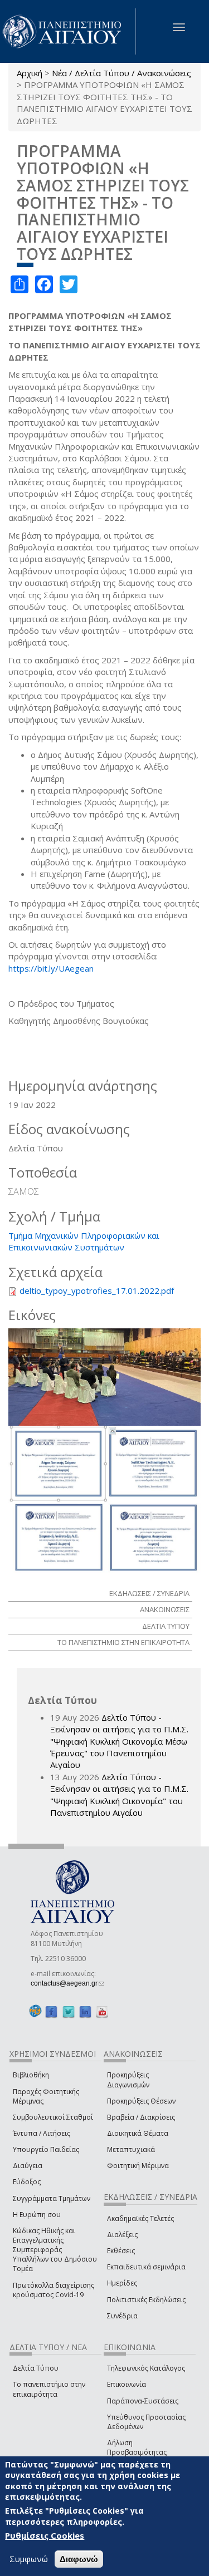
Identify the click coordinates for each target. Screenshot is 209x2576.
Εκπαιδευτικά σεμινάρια (146, 2267)
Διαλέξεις (122, 2235)
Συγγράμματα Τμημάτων (52, 2198)
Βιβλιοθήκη (31, 2075)
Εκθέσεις (121, 2251)
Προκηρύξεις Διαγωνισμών (128, 2080)
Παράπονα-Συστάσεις (143, 2401)
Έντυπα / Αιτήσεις (42, 2133)
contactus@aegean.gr (67, 1983)
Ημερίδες (122, 2283)
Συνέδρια (122, 2316)
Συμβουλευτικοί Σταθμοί (53, 2117)
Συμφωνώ (29, 2559)
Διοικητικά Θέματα (138, 2133)
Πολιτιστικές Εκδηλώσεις (146, 2300)
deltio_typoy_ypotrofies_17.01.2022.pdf (97, 1291)
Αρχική (30, 73)
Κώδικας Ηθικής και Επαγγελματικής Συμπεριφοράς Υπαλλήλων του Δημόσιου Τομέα (55, 2250)
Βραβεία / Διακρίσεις (141, 2117)
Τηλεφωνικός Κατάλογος (146, 2368)
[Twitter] (69, 2011)
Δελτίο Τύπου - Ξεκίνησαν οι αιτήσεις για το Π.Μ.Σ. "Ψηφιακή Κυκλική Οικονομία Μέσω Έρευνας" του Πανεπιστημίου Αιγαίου (119, 1741)
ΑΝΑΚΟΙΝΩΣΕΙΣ (165, 1609)
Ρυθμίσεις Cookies (45, 2535)
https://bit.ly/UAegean (51, 968)
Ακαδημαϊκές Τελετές (140, 2218)
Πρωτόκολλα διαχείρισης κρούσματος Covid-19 (54, 2290)
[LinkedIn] (85, 2011)
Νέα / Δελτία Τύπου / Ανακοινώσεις (121, 73)
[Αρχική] (68, 31)
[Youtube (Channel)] (102, 2011)
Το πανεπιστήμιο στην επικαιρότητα (49, 2389)
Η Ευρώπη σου (37, 2215)
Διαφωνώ (79, 2559)
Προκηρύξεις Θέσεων (141, 2101)
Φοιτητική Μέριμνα (138, 2166)
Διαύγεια (28, 2166)
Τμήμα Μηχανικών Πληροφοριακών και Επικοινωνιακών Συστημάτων (84, 1241)
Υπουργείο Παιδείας (46, 2149)
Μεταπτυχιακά (131, 2149)
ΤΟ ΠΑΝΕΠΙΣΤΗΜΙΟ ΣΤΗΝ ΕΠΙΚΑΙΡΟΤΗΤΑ (123, 1642)
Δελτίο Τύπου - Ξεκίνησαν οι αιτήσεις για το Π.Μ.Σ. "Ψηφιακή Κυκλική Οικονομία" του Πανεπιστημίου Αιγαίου (119, 1795)
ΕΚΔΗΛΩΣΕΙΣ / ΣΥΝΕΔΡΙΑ (149, 1593)
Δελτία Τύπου (36, 2368)
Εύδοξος (27, 2182)
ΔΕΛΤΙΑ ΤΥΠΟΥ (166, 1626)
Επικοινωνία (127, 2384)
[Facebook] (51, 2011)
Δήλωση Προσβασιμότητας (137, 2447)
